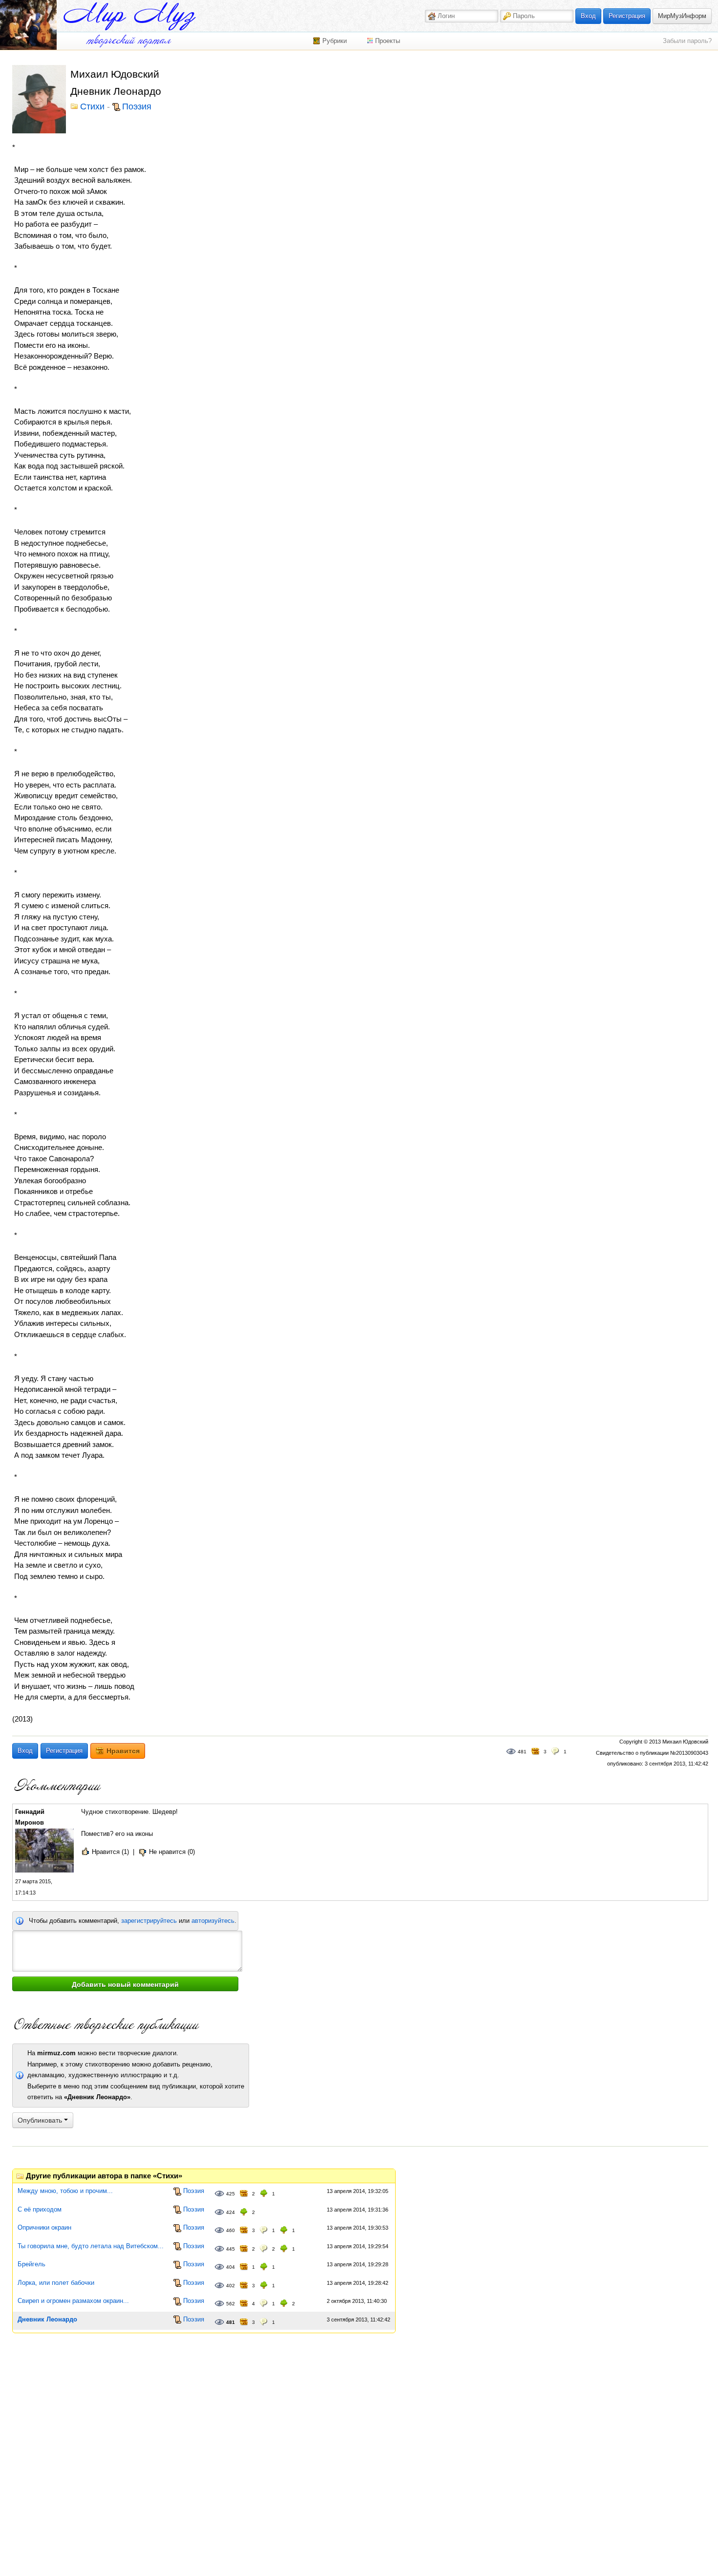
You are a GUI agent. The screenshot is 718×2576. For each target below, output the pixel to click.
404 (231, 2267)
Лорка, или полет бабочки (56, 2283)
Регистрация (627, 16)
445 (231, 2249)
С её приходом (40, 2209)
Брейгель (32, 2264)
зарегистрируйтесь (149, 1921)
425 (231, 2194)
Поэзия (137, 107)
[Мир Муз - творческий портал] (129, 16)
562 (231, 2304)
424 (231, 2212)
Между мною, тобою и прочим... (65, 2191)
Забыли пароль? (687, 41)
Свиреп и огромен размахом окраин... (73, 2301)
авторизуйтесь (213, 1921)
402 (231, 2286)
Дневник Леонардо (47, 2319)
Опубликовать (41, 2120)
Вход (588, 16)
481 (522, 1752)
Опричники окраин (44, 2227)
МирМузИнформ (682, 16)
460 (231, 2230)
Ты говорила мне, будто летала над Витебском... (91, 2246)
